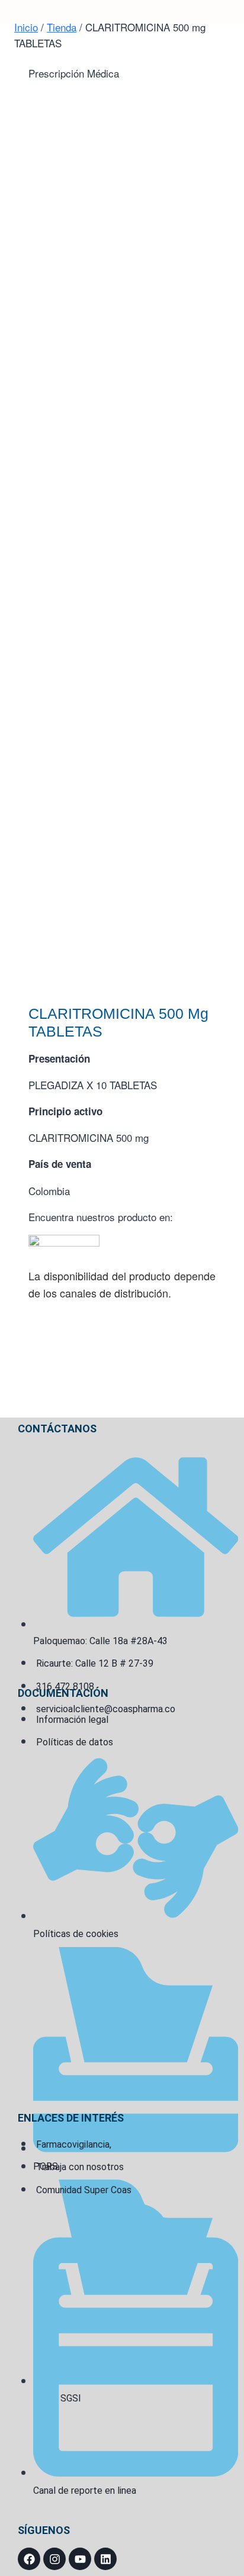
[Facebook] (29, 2559)
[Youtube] (80, 2559)
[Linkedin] (105, 2559)
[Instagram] (54, 2559)
